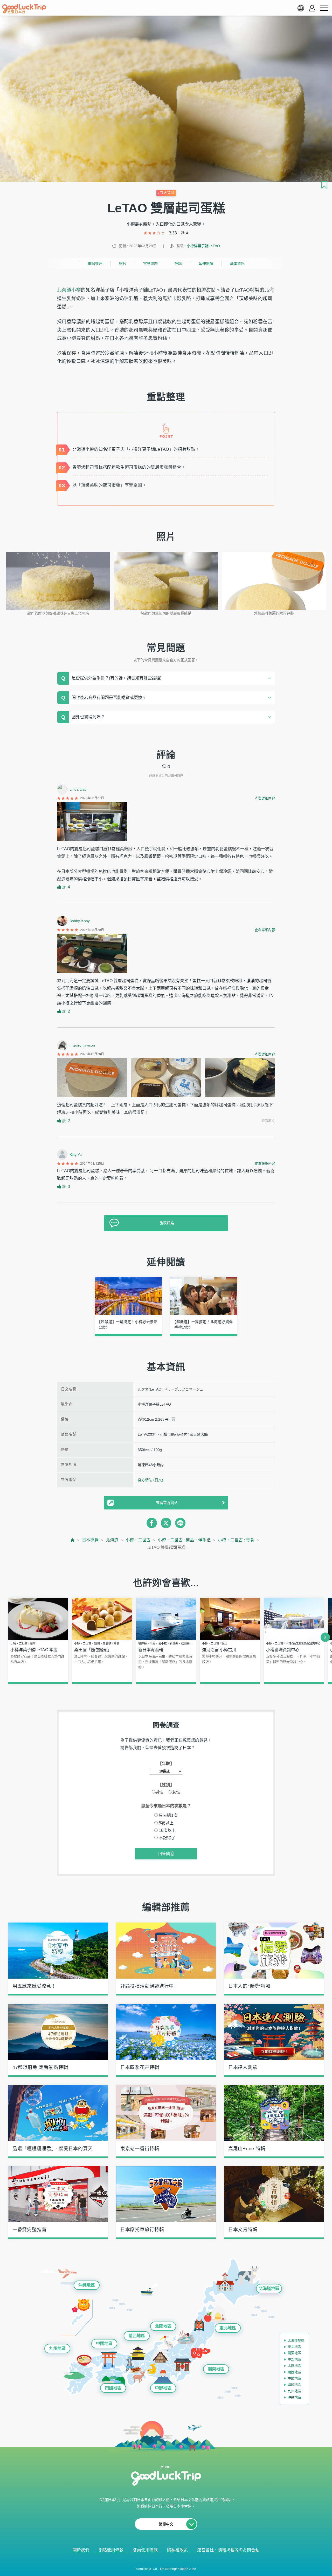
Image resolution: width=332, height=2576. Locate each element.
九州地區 (57, 2348)
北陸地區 (163, 2326)
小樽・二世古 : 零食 (236, 1540)
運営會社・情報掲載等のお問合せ (228, 2550)
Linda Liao (78, 789)
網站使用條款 (111, 2550)
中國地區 (104, 2344)
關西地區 (137, 2336)
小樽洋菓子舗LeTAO (203, 246)
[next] (325, 1637)
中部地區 (163, 2388)
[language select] (301, 8)
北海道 (64, 290)
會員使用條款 (145, 2550)
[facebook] (152, 1523)
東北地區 (228, 2328)
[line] (180, 1523)
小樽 (76, 290)
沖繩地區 (87, 2285)
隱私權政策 (177, 2550)
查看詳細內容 (265, 798)
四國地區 (113, 2388)
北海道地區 (269, 2288)
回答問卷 (166, 1854)
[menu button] (324, 8)
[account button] (312, 8)
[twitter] (166, 1523)
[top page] (73, 1540)
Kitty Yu (76, 1155)
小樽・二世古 (138, 1540)
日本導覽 (90, 1540)
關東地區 (216, 2369)
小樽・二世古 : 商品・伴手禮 (184, 1540)
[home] (24, 9)
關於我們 (81, 2550)
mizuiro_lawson (82, 1045)
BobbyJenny (80, 921)
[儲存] (324, 185)
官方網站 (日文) (150, 1480)
